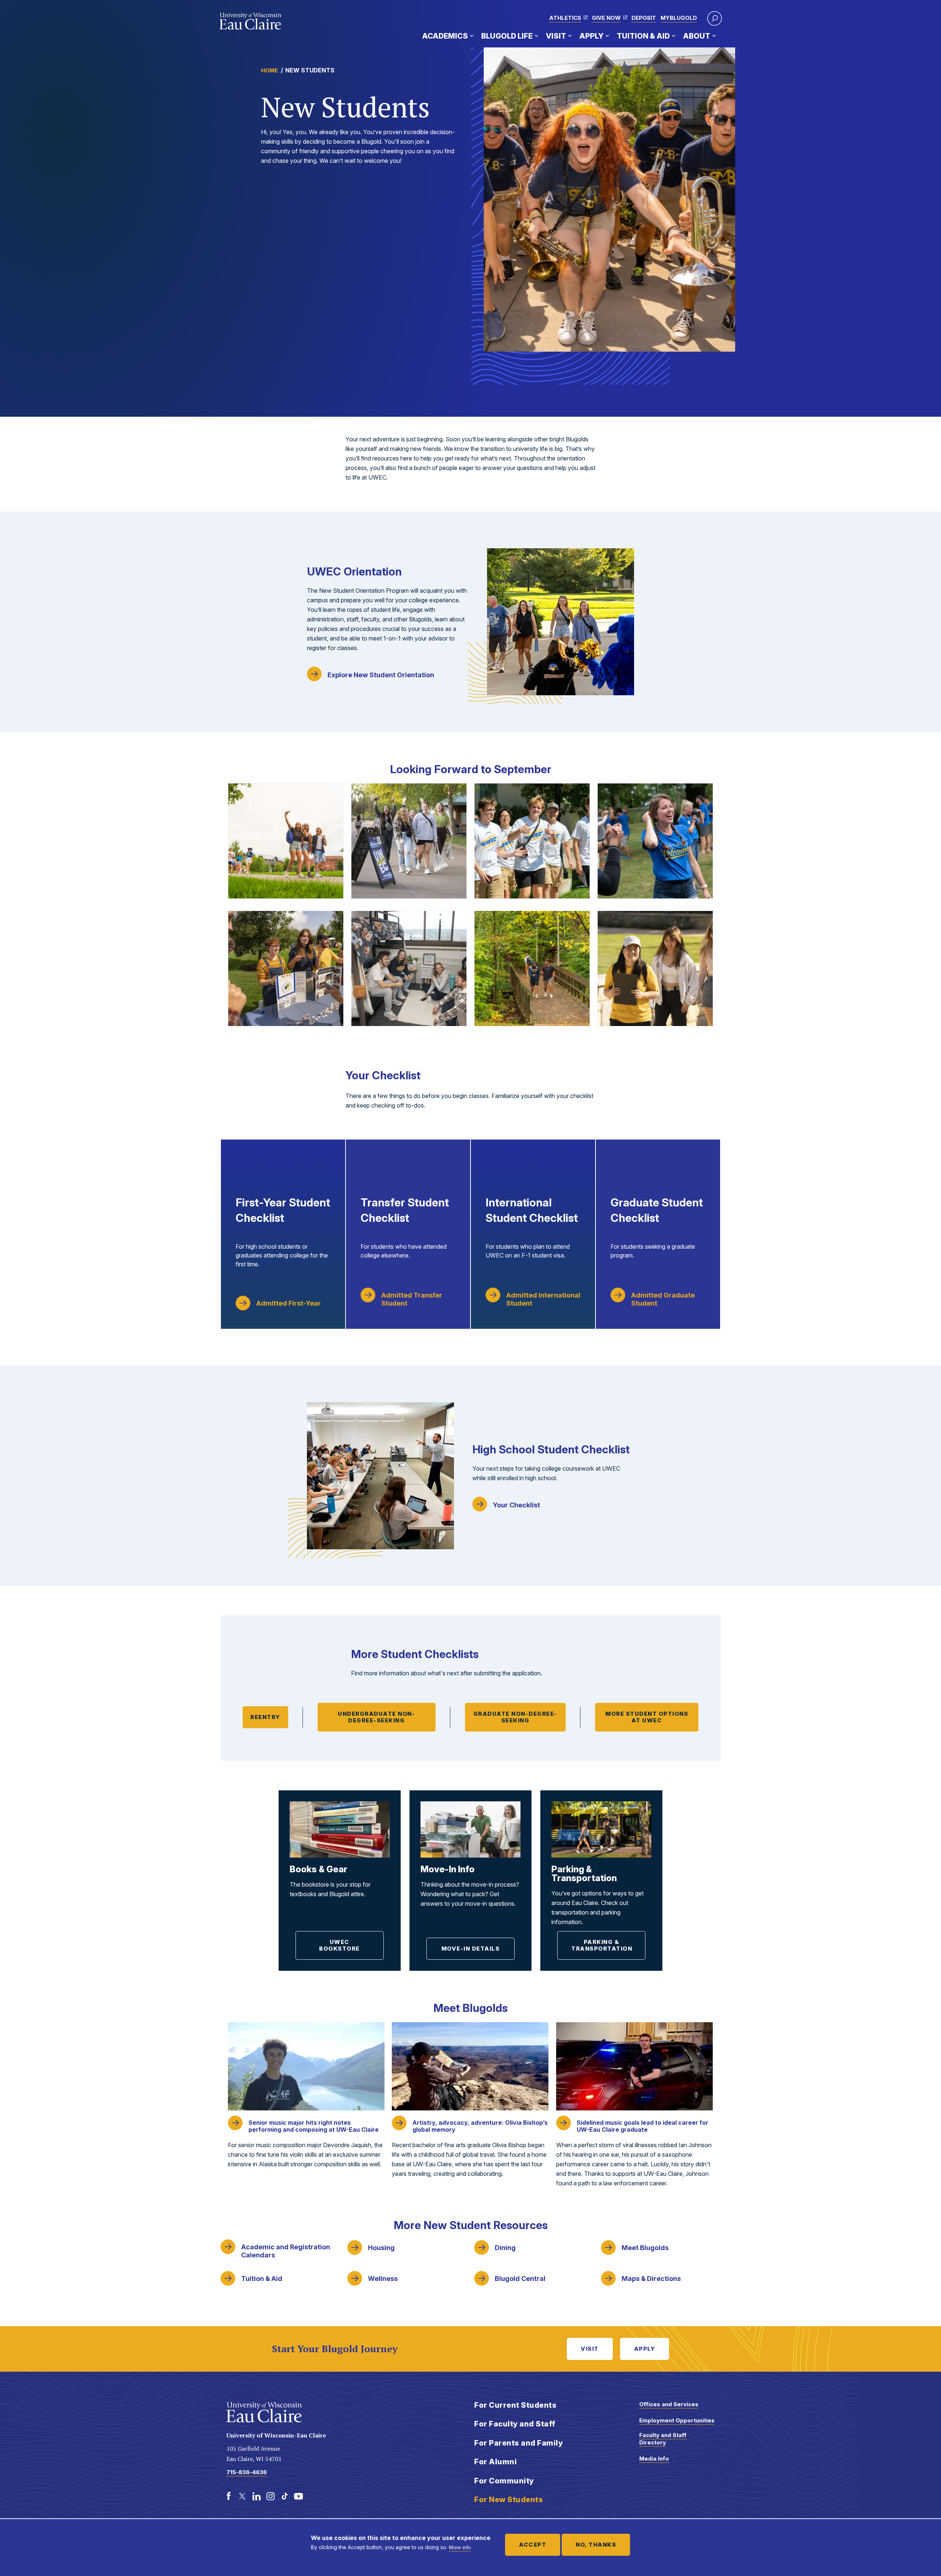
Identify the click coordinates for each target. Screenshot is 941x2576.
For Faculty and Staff (515, 2424)
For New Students (509, 2500)
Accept (533, 2545)
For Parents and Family (518, 2443)
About (697, 36)
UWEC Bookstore (339, 1945)
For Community (504, 2481)
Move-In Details (471, 1949)
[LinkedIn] (257, 2496)
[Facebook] (229, 2496)
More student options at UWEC (647, 1717)
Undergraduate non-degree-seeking (376, 1717)
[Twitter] (243, 2496)
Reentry (265, 1717)
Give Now (606, 18)
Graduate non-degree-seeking (515, 1717)
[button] (715, 18)
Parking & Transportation (602, 1945)
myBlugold (679, 18)
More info (460, 2547)
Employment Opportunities (677, 2420)
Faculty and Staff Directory (663, 2439)
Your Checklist (516, 1505)
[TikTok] (285, 2496)
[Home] (251, 21)
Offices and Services (669, 2404)
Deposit (644, 18)
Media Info (654, 2459)
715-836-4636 (247, 2472)
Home (269, 70)
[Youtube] (298, 2496)
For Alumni (495, 2462)
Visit (556, 36)
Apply (591, 36)
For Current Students (515, 2405)
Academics (445, 36)
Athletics (565, 18)
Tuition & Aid (643, 36)
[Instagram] (271, 2496)
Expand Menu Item (472, 36)
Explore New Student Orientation (381, 675)
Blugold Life (507, 36)
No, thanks (596, 2545)
